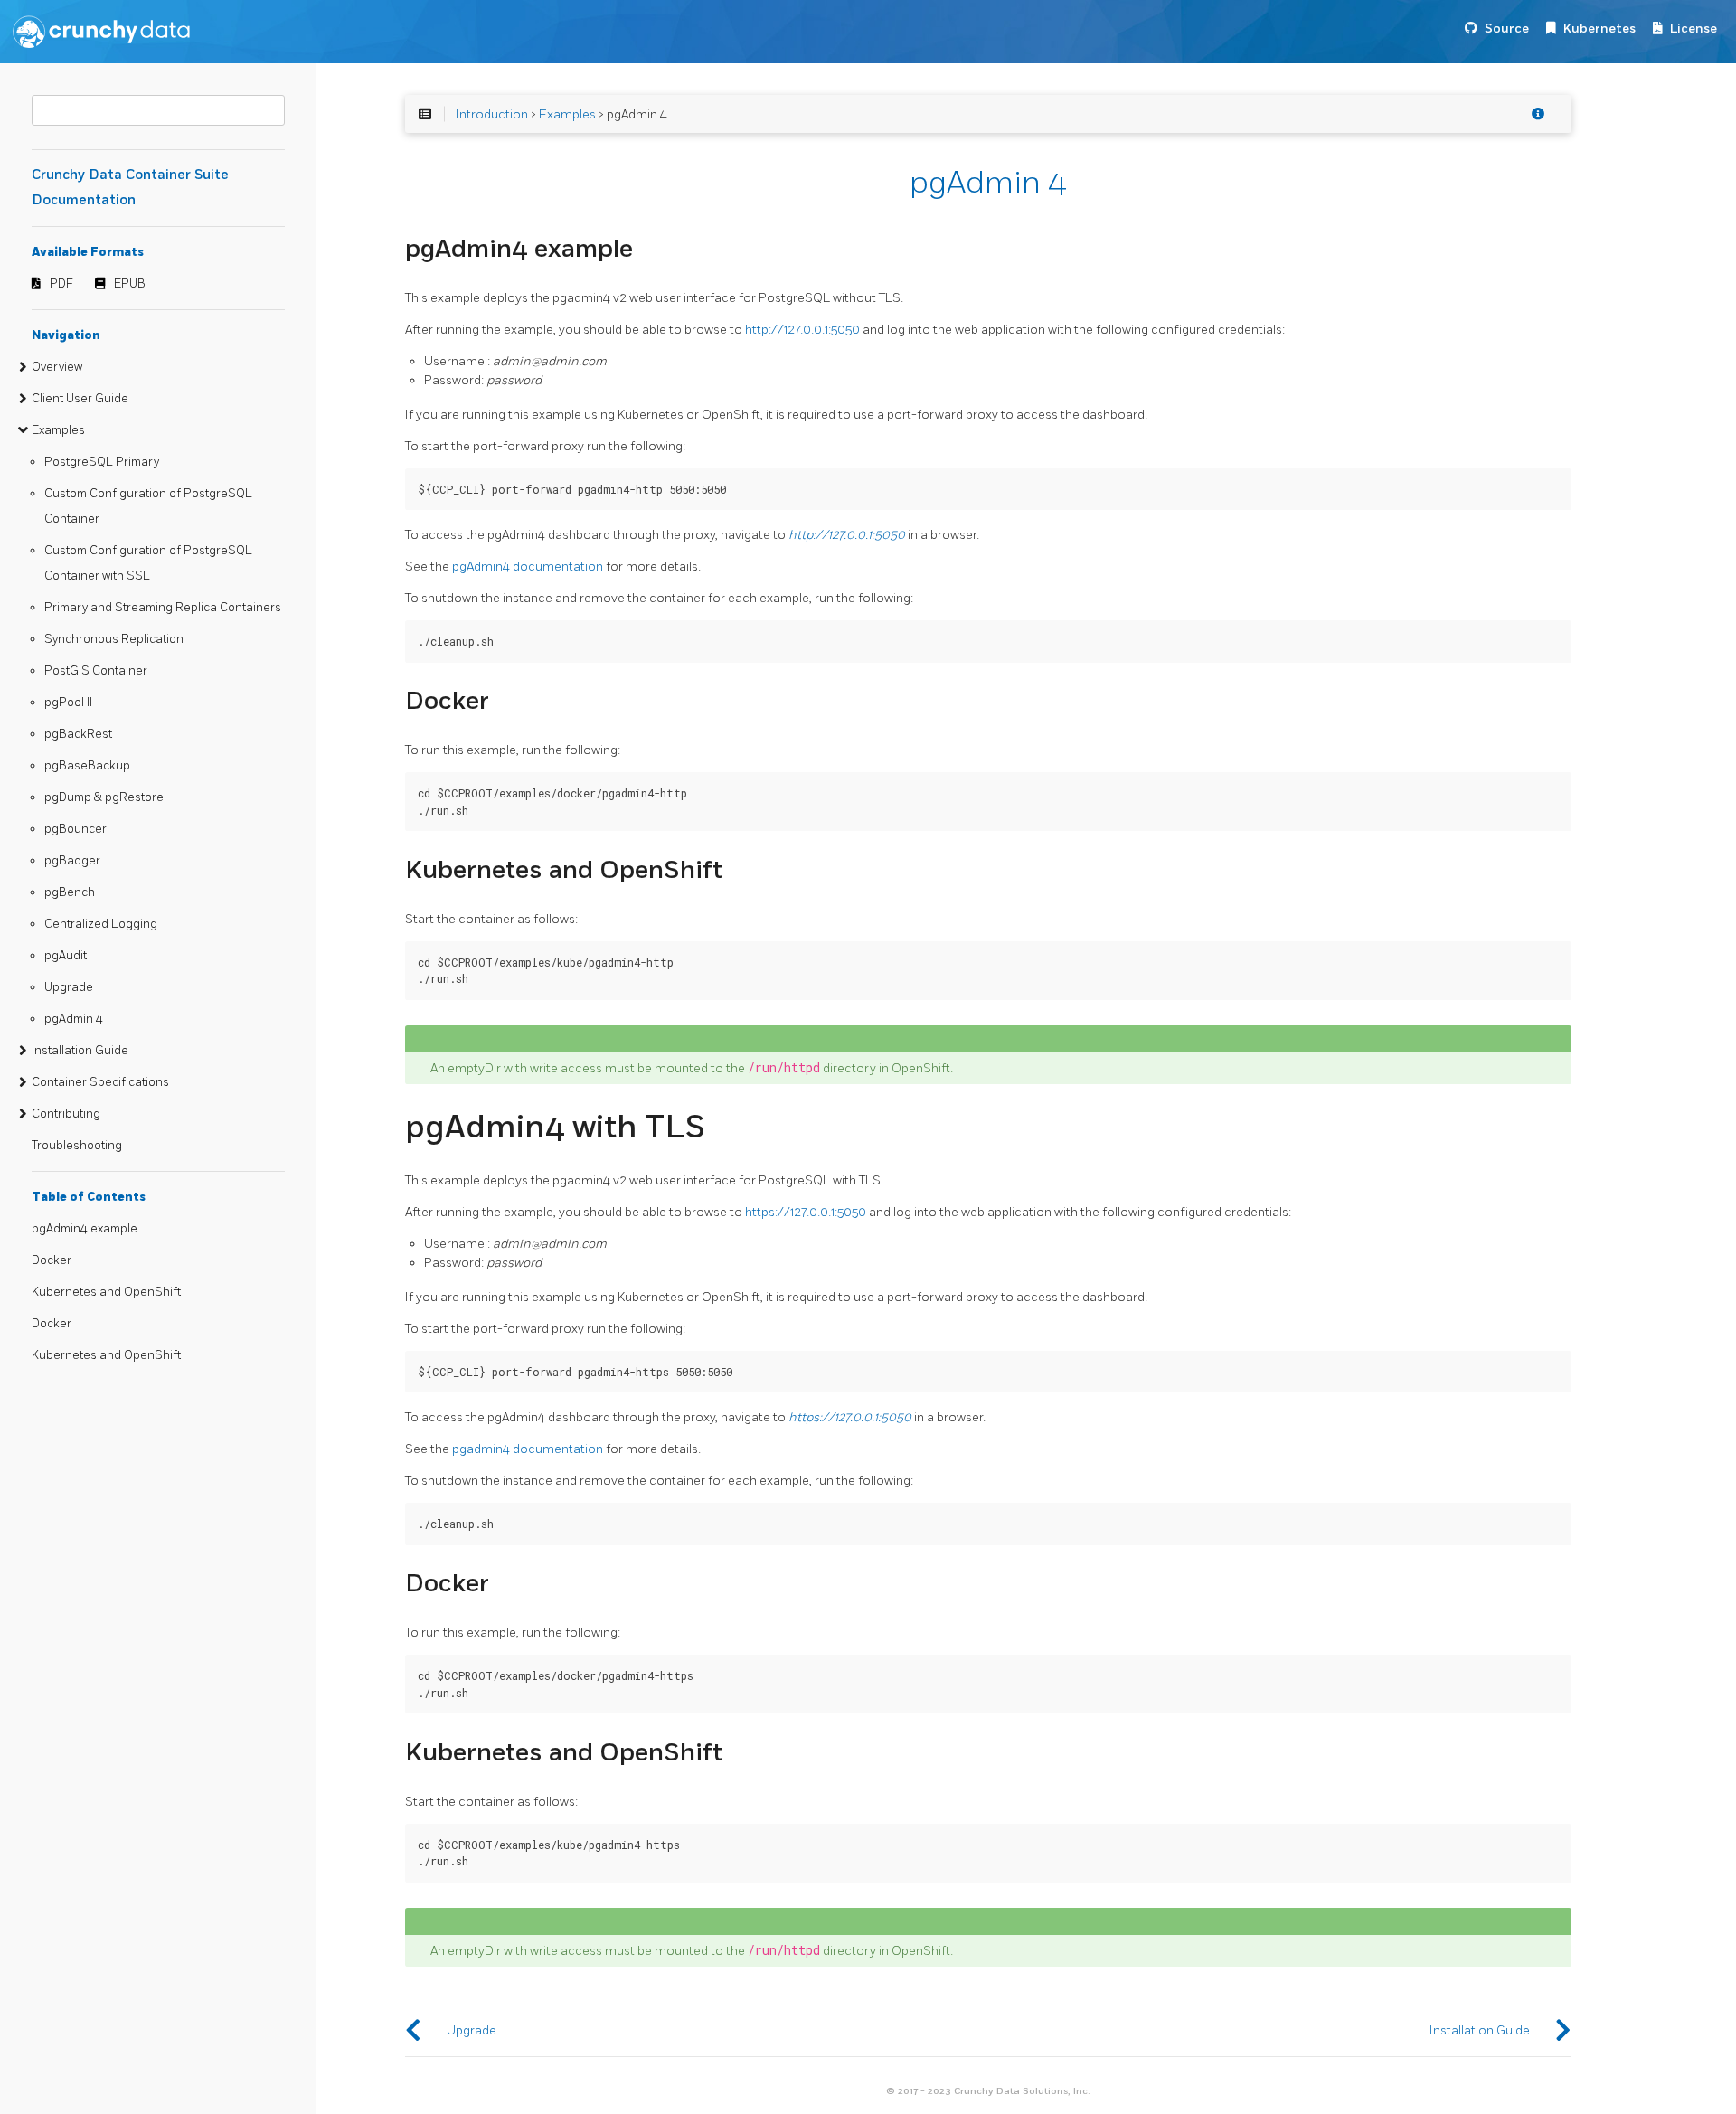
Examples (58, 430)
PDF (61, 284)
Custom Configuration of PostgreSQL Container (148, 506)
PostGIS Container (96, 671)
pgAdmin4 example (85, 1229)
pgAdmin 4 (74, 1019)
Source (1507, 28)
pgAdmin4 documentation (528, 566)
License (1694, 28)
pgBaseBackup (87, 766)
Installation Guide (80, 1051)
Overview (57, 367)
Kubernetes (1599, 28)
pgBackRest (78, 734)
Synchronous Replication (114, 639)
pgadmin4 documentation (528, 1449)
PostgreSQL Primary (102, 462)
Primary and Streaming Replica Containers (163, 608)
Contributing (66, 1114)
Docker (52, 1260)
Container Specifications (100, 1082)
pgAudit (66, 956)
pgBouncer (75, 829)
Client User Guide (80, 399)
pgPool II (68, 703)
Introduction (492, 114)
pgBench (70, 892)
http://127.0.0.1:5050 (802, 330)
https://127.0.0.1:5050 (806, 1212)
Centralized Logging (101, 924)
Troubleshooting (77, 1146)
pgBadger (72, 861)
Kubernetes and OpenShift (106, 1292)
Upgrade (69, 987)
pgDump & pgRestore (104, 797)
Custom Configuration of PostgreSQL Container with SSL (148, 563)
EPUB (130, 284)
